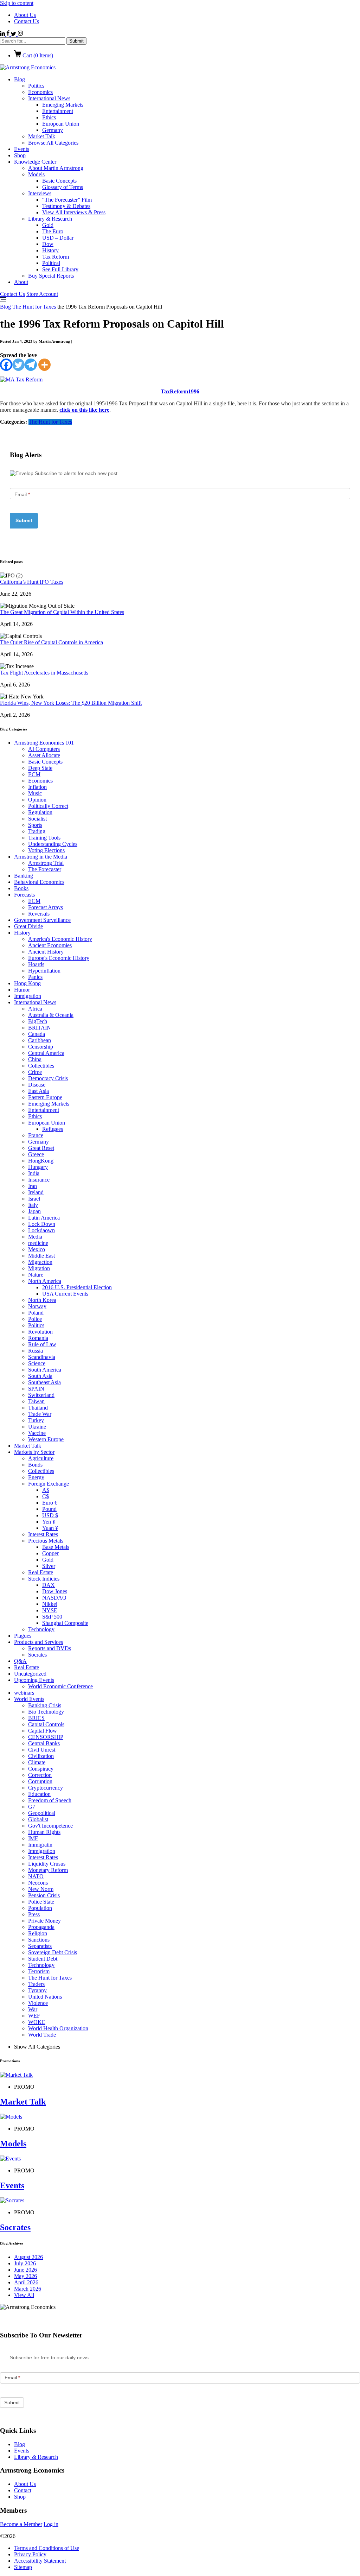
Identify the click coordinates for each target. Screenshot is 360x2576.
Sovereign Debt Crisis (53, 1952)
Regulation (40, 812)
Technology (41, 1629)
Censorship (41, 1047)
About (21, 282)
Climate (37, 1762)
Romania (38, 1338)
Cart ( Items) (37, 55)
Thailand (38, 1408)
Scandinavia (42, 1357)
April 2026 (26, 2282)
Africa (35, 1009)
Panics (35, 977)
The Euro (53, 231)
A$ (46, 1490)
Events (22, 149)
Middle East (41, 1256)
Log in (51, 2524)
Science (37, 1363)
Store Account (42, 294)
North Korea (42, 1300)
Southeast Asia (44, 1382)
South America (45, 1370)
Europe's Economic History (59, 958)
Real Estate (41, 1572)
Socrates (37, 1655)
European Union (61, 124)
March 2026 (28, 2289)
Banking (24, 876)
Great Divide (28, 926)
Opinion (37, 800)
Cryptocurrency (46, 1788)
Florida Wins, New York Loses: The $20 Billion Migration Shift (71, 703)
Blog (20, 79)
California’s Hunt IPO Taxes (32, 582)
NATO (36, 1876)
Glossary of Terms (63, 187)
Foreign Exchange (49, 1484)
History (50, 250)
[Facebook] (6, 365)
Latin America (44, 1218)
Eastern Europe (45, 1097)
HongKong (41, 1161)
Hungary (38, 1167)
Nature (36, 1275)
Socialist (37, 819)
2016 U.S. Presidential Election (77, 1287)
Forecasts (24, 895)
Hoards (36, 964)
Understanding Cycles (53, 844)
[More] (44, 365)
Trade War (40, 1414)
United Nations (45, 1997)
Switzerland (41, 1395)
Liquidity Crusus (47, 1864)
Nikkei (50, 1604)
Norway (37, 1306)
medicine (38, 1243)
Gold (48, 225)
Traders (36, 1984)
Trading (37, 831)
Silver (49, 1566)
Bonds (35, 1465)
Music (35, 793)
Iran (33, 1186)
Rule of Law (42, 1344)
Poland (36, 1313)
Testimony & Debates (66, 206)
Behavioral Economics (39, 882)
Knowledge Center (35, 162)
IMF (33, 1838)
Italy (33, 1205)
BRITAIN (40, 1028)
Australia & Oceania (51, 1015)
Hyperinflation (44, 971)
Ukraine (37, 1427)
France (36, 1135)
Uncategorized (30, 1674)
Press (34, 1914)
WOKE (37, 2022)
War (33, 2009)
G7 (32, 1807)
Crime (35, 1072)
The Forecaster (45, 869)
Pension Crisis (44, 1895)
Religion (38, 1933)
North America (45, 1281)
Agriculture (41, 1458)
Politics (36, 86)
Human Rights (44, 1832)
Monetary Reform (48, 1870)
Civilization (41, 1756)
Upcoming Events (34, 1680)
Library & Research (50, 219)
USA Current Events (65, 1294)
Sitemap (23, 2567)
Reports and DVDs (50, 1648)
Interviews (40, 193)
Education (39, 1794)
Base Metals (56, 1547)
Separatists (40, 1946)
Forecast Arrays (46, 907)
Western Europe (46, 1439)
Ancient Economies (50, 945)
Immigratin (40, 1845)
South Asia (40, 1376)
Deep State (40, 768)
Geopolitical (42, 1813)
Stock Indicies (44, 1579)
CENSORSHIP (46, 1737)
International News (49, 98)
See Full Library (60, 269)
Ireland (36, 1192)
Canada (37, 1034)
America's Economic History (60, 939)
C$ (46, 1496)
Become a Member (21, 2524)
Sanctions (39, 1940)
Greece (36, 1154)
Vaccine (37, 1433)
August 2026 (28, 2257)
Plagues (23, 1636)
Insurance (39, 1180)
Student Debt (43, 1959)
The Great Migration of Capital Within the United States (62, 612)
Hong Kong (27, 983)
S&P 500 (52, 1617)
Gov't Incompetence (50, 1826)
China (35, 1059)
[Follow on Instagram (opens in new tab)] (20, 34)
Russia (36, 1351)
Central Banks (44, 1743)
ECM (34, 774)
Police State (41, 1902)
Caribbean (40, 1040)
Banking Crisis (45, 1705)
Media (35, 1237)
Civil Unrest (42, 1750)
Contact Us (27, 21)
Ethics (49, 117)
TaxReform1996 (180, 391)
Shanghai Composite (65, 1623)
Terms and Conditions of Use (47, 2548)
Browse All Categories (53, 143)
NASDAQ (54, 1598)
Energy (36, 1477)
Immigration (28, 996)
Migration (39, 1268)
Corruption (40, 1781)
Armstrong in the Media (41, 857)
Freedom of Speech (50, 1800)
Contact (23, 2490)
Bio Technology (46, 1712)
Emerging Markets (63, 105)
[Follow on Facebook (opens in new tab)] (9, 34)
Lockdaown (41, 1230)
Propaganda (41, 1927)
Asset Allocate (44, 755)
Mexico (37, 1249)
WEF (34, 2016)
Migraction (40, 1262)
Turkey (36, 1420)
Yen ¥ (49, 1522)
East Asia (38, 1091)
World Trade (42, 2035)
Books (21, 888)
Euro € (50, 1503)
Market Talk (42, 136)
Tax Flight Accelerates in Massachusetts (44, 673)
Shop (20, 155)
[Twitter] (18, 365)
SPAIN (36, 1389)
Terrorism (39, 1971)
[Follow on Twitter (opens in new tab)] (14, 34)
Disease (37, 1085)
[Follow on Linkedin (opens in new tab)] (3, 34)
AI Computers (44, 749)
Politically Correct (48, 806)
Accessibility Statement (40, 2561)
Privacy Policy (30, 2554)
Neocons (38, 1883)
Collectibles (41, 1066)
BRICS (36, 1718)
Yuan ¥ (50, 1528)
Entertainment (58, 111)
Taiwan (36, 1401)
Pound (49, 1509)
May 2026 (25, 2276)
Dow (48, 244)
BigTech (38, 1021)
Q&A (20, 1661)
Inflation (37, 787)
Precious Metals (46, 1541)
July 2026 (25, 2263)
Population (40, 1908)
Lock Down (42, 1224)
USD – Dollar (58, 238)
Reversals (39, 914)
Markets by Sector (34, 1452)
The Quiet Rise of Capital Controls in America (52, 642)
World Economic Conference (60, 1686)
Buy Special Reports (51, 276)
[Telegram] (31, 365)
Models (36, 174)
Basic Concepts (59, 181)
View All (24, 2295)
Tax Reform (56, 257)
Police (35, 1319)
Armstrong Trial (46, 863)
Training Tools (44, 838)
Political (51, 263)
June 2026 (25, 2270)
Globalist (38, 1819)
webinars (24, 1693)
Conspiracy (41, 1769)
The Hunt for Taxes (34, 307)
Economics (40, 92)
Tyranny (37, 1990)
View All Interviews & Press (74, 212)
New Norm (41, 1889)
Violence (38, 2003)
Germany (53, 130)
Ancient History (46, 952)
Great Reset (41, 1148)
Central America (46, 1053)
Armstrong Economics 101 (44, 743)
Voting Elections (46, 850)
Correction (40, 1775)
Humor (22, 990)
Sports (35, 825)
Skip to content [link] (17, 3)
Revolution (40, 1332)
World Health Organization (58, 2028)
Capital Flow (43, 1731)
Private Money (44, 1921)
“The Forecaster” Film (67, 200)
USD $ (50, 1515)
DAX (49, 1585)
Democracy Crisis (48, 1078)
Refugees (53, 1129)
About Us (25, 15)
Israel (34, 1199)
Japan (34, 1211)
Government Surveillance (42, 920)
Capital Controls (46, 1724)
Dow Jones (55, 1591)
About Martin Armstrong (56, 168)
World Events (29, 1699)
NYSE (50, 1610)
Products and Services (38, 1642)
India (34, 1173)
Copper (50, 1553)
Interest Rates (43, 1534)
